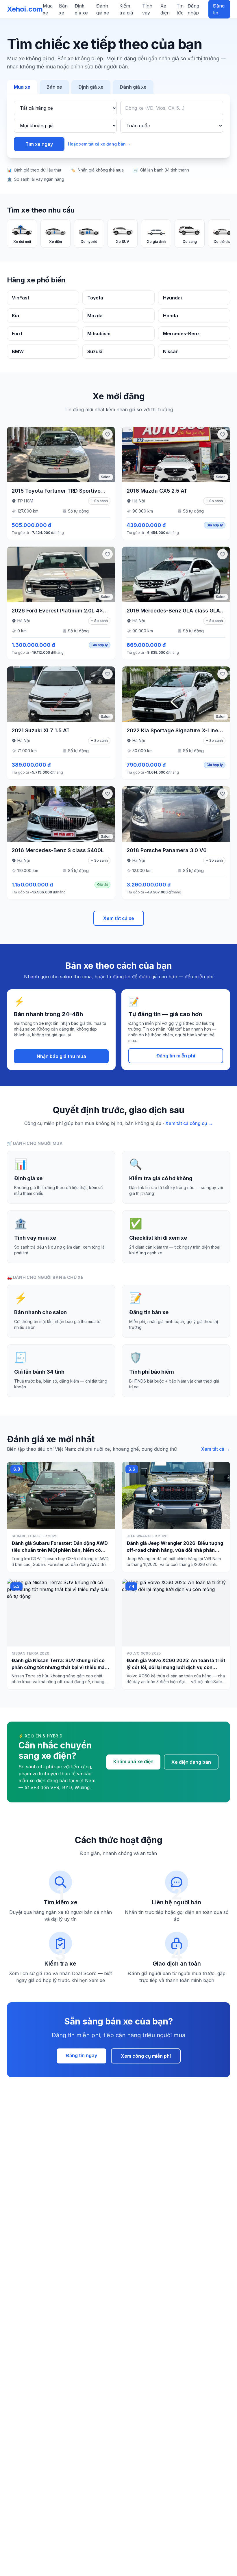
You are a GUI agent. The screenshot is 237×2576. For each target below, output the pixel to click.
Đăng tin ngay (82, 2055)
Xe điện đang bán (191, 1762)
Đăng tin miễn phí (176, 1056)
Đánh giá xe (103, 9)
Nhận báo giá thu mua (61, 1056)
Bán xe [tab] (54, 87)
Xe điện (165, 9)
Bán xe (63, 9)
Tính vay (147, 9)
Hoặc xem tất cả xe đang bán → (99, 144)
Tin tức (180, 9)
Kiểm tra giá (126, 9)
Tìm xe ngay (39, 144)
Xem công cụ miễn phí (146, 2056)
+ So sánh (99, 501)
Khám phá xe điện (133, 1761)
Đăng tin (219, 9)
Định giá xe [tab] (91, 87)
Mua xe (48, 9)
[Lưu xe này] (108, 434)
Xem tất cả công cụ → (189, 1123)
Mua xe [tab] (22, 87)
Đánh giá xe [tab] (133, 87)
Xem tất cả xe (119, 918)
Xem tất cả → (216, 1449)
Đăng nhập (193, 9)
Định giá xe (81, 9)
